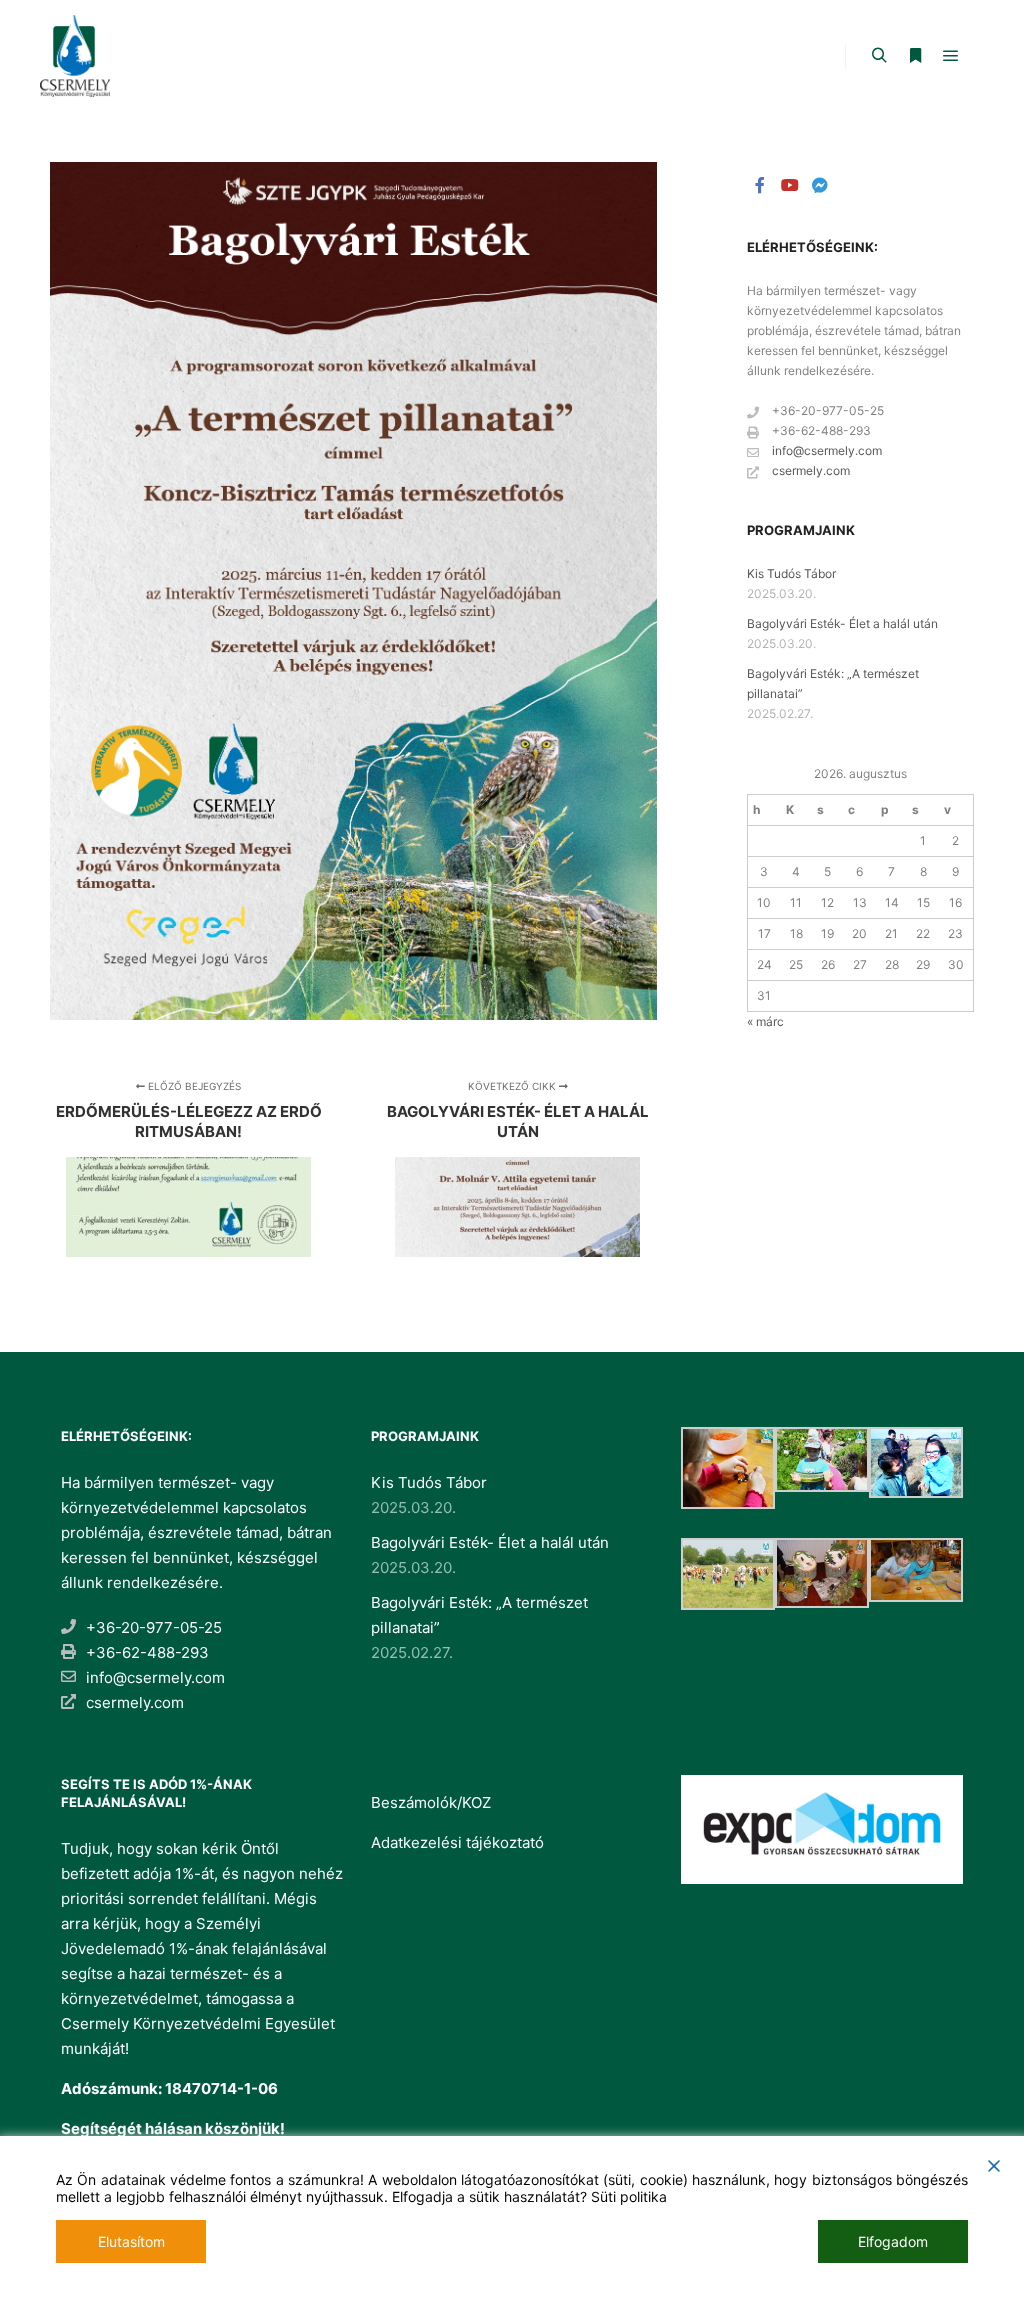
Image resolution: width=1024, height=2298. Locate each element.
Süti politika (629, 2196)
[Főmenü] (951, 56)
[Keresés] (879, 56)
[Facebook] (760, 185)
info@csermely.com (827, 450)
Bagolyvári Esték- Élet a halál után (842, 623)
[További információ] (915, 56)
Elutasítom (131, 2241)
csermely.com (811, 470)
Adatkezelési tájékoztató (457, 1842)
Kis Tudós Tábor (791, 573)
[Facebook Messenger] (820, 185)
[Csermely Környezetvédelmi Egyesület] (75, 56)
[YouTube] (790, 185)
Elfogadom (893, 2241)
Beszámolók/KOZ (431, 1802)
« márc (765, 1021)
